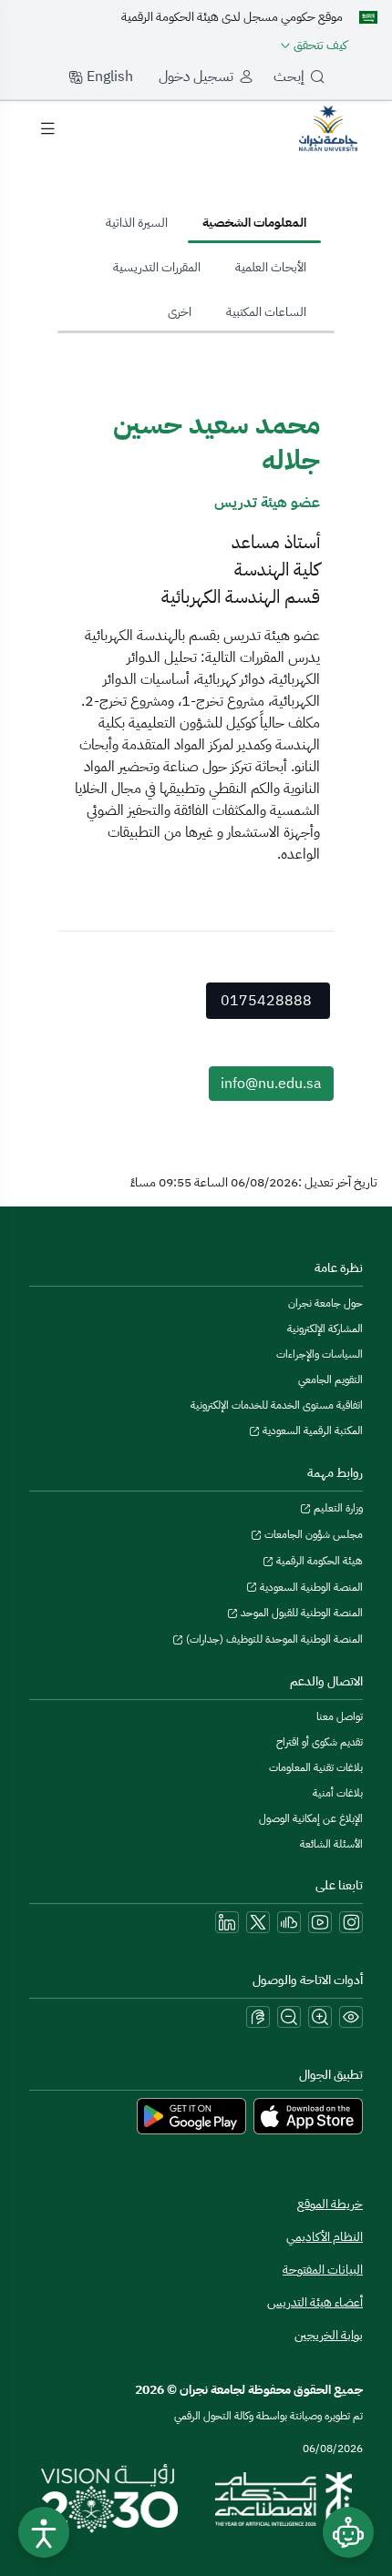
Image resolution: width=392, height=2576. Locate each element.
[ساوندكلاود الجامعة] (289, 1922)
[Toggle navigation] (47, 128)
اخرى (180, 312)
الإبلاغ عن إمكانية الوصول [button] (311, 1818)
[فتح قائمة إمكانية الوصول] (44, 2532)
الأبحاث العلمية (271, 267)
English (108, 76)
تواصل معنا (340, 1716)
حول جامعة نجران (325, 1303)
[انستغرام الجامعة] (351, 1922)
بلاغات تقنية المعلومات (316, 1767)
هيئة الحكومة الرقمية (318, 1561)
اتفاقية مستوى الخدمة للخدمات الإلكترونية (277, 1405)
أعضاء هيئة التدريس (315, 2302)
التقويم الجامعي (330, 1380)
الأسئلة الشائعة (331, 1844)
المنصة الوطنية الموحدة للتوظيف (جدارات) (273, 1639)
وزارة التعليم (337, 1508)
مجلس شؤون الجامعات (312, 1534)
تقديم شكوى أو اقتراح (320, 1742)
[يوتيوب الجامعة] (320, 1922)
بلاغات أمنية (338, 1793)
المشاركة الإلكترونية (325, 1329)
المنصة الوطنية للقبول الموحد (300, 1613)
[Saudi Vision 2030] (109, 2499)
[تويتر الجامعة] (258, 1922)
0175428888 (266, 1001)
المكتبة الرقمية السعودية (311, 1431)
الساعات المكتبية (266, 312)
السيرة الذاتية (137, 223)
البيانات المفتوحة (323, 2270)
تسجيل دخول (196, 76)
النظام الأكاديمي (325, 2237)
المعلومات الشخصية (254, 223)
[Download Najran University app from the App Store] (308, 2115)
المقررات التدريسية (157, 267)
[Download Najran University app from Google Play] (191, 2115)
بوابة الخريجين (329, 2335)
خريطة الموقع (330, 2204)
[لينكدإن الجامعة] (227, 1922)
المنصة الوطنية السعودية (310, 1587)
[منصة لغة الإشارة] (258, 2017)
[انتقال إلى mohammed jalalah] (328, 127)
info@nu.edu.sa (271, 1084)
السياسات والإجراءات (320, 1354)
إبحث (289, 76)
